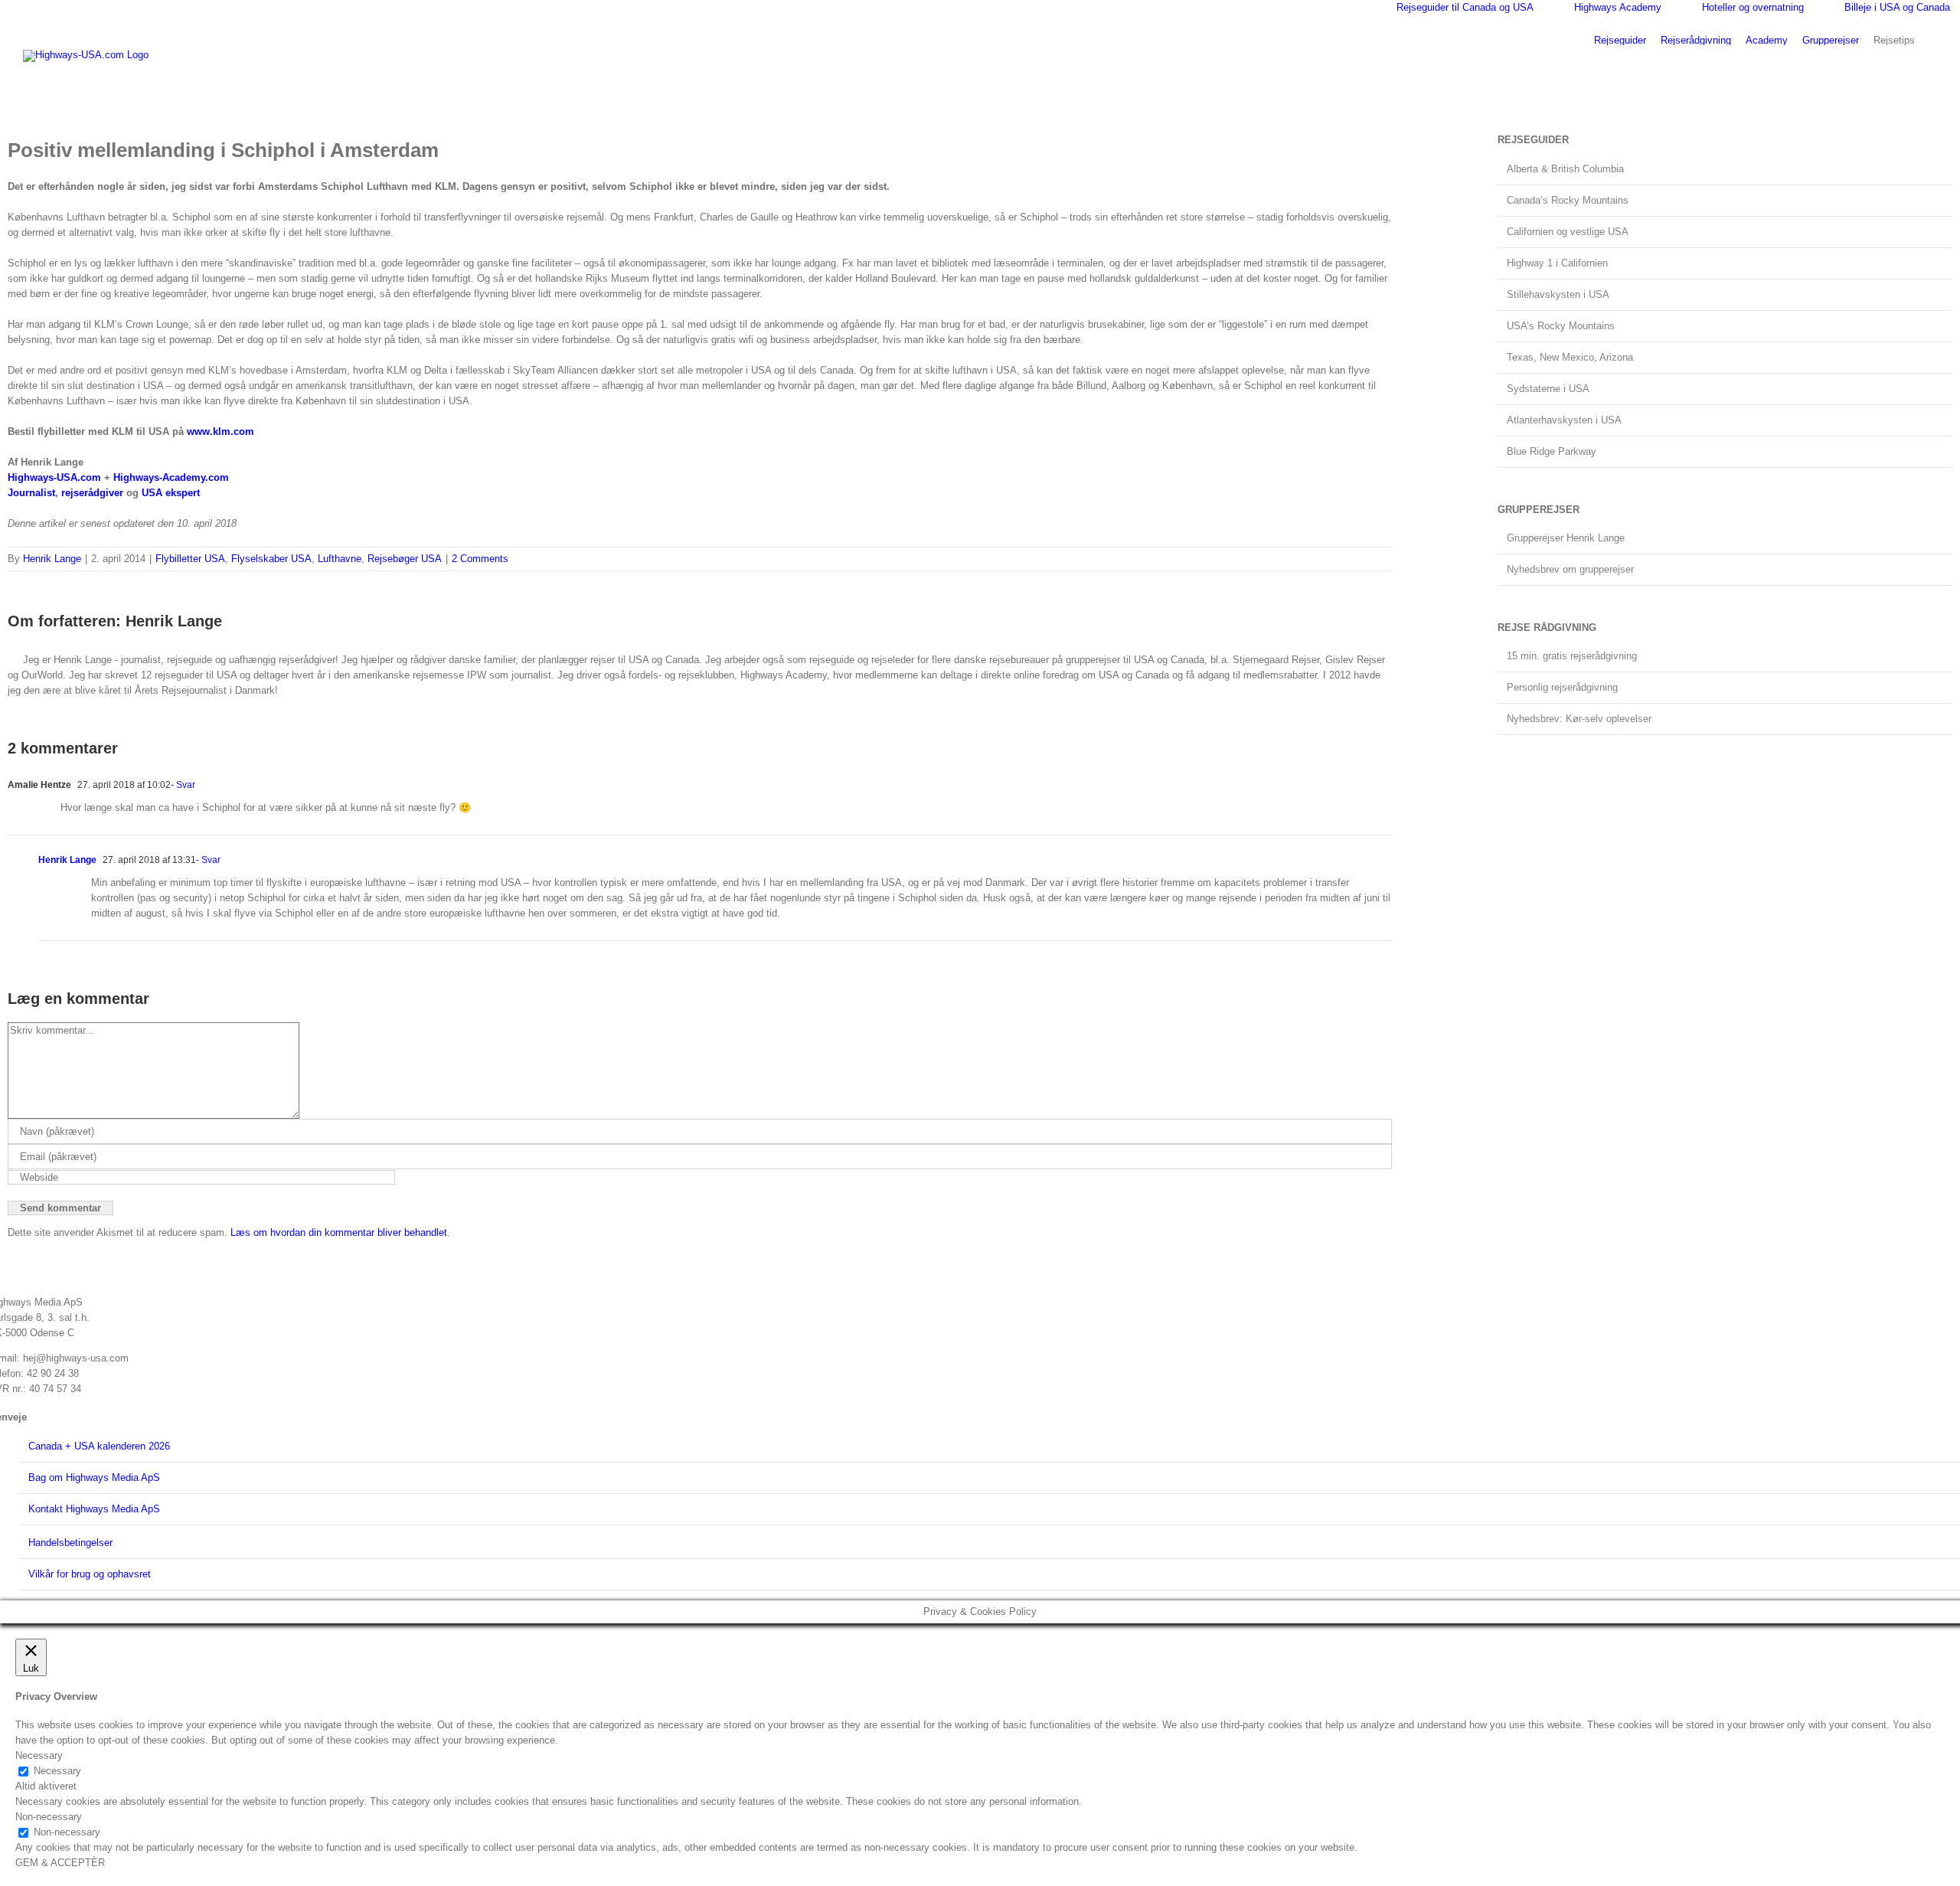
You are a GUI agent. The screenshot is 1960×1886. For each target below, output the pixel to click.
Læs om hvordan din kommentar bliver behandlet (339, 1232)
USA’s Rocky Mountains (1561, 326)
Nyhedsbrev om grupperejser (1570, 569)
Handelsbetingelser (70, 1543)
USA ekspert (171, 493)
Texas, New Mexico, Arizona (1570, 357)
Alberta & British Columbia (1565, 169)
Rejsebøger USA (405, 559)
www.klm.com (220, 431)
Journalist (31, 493)
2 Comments (480, 559)
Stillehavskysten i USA (1558, 294)
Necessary (57, 1771)
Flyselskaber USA (271, 559)
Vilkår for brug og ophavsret (90, 1574)
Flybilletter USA (190, 559)
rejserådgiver (92, 493)
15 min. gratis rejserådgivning (1572, 656)
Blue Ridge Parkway (1552, 451)
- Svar (183, 785)
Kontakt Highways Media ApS (94, 1509)
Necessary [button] (39, 1755)
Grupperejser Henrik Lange (1566, 538)
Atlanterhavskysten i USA (1564, 420)
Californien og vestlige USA (1568, 232)
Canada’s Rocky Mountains (1568, 200)
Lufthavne (340, 559)
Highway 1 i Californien (1557, 263)
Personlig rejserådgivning (1562, 687)
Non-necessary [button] (49, 1817)
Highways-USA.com (54, 477)
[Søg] (1933, 39)
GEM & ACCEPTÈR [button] (60, 1863)
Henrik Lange (52, 559)
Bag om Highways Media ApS (94, 1477)
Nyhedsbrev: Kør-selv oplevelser (1579, 719)
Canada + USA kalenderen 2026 (99, 1446)
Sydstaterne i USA (1548, 389)
